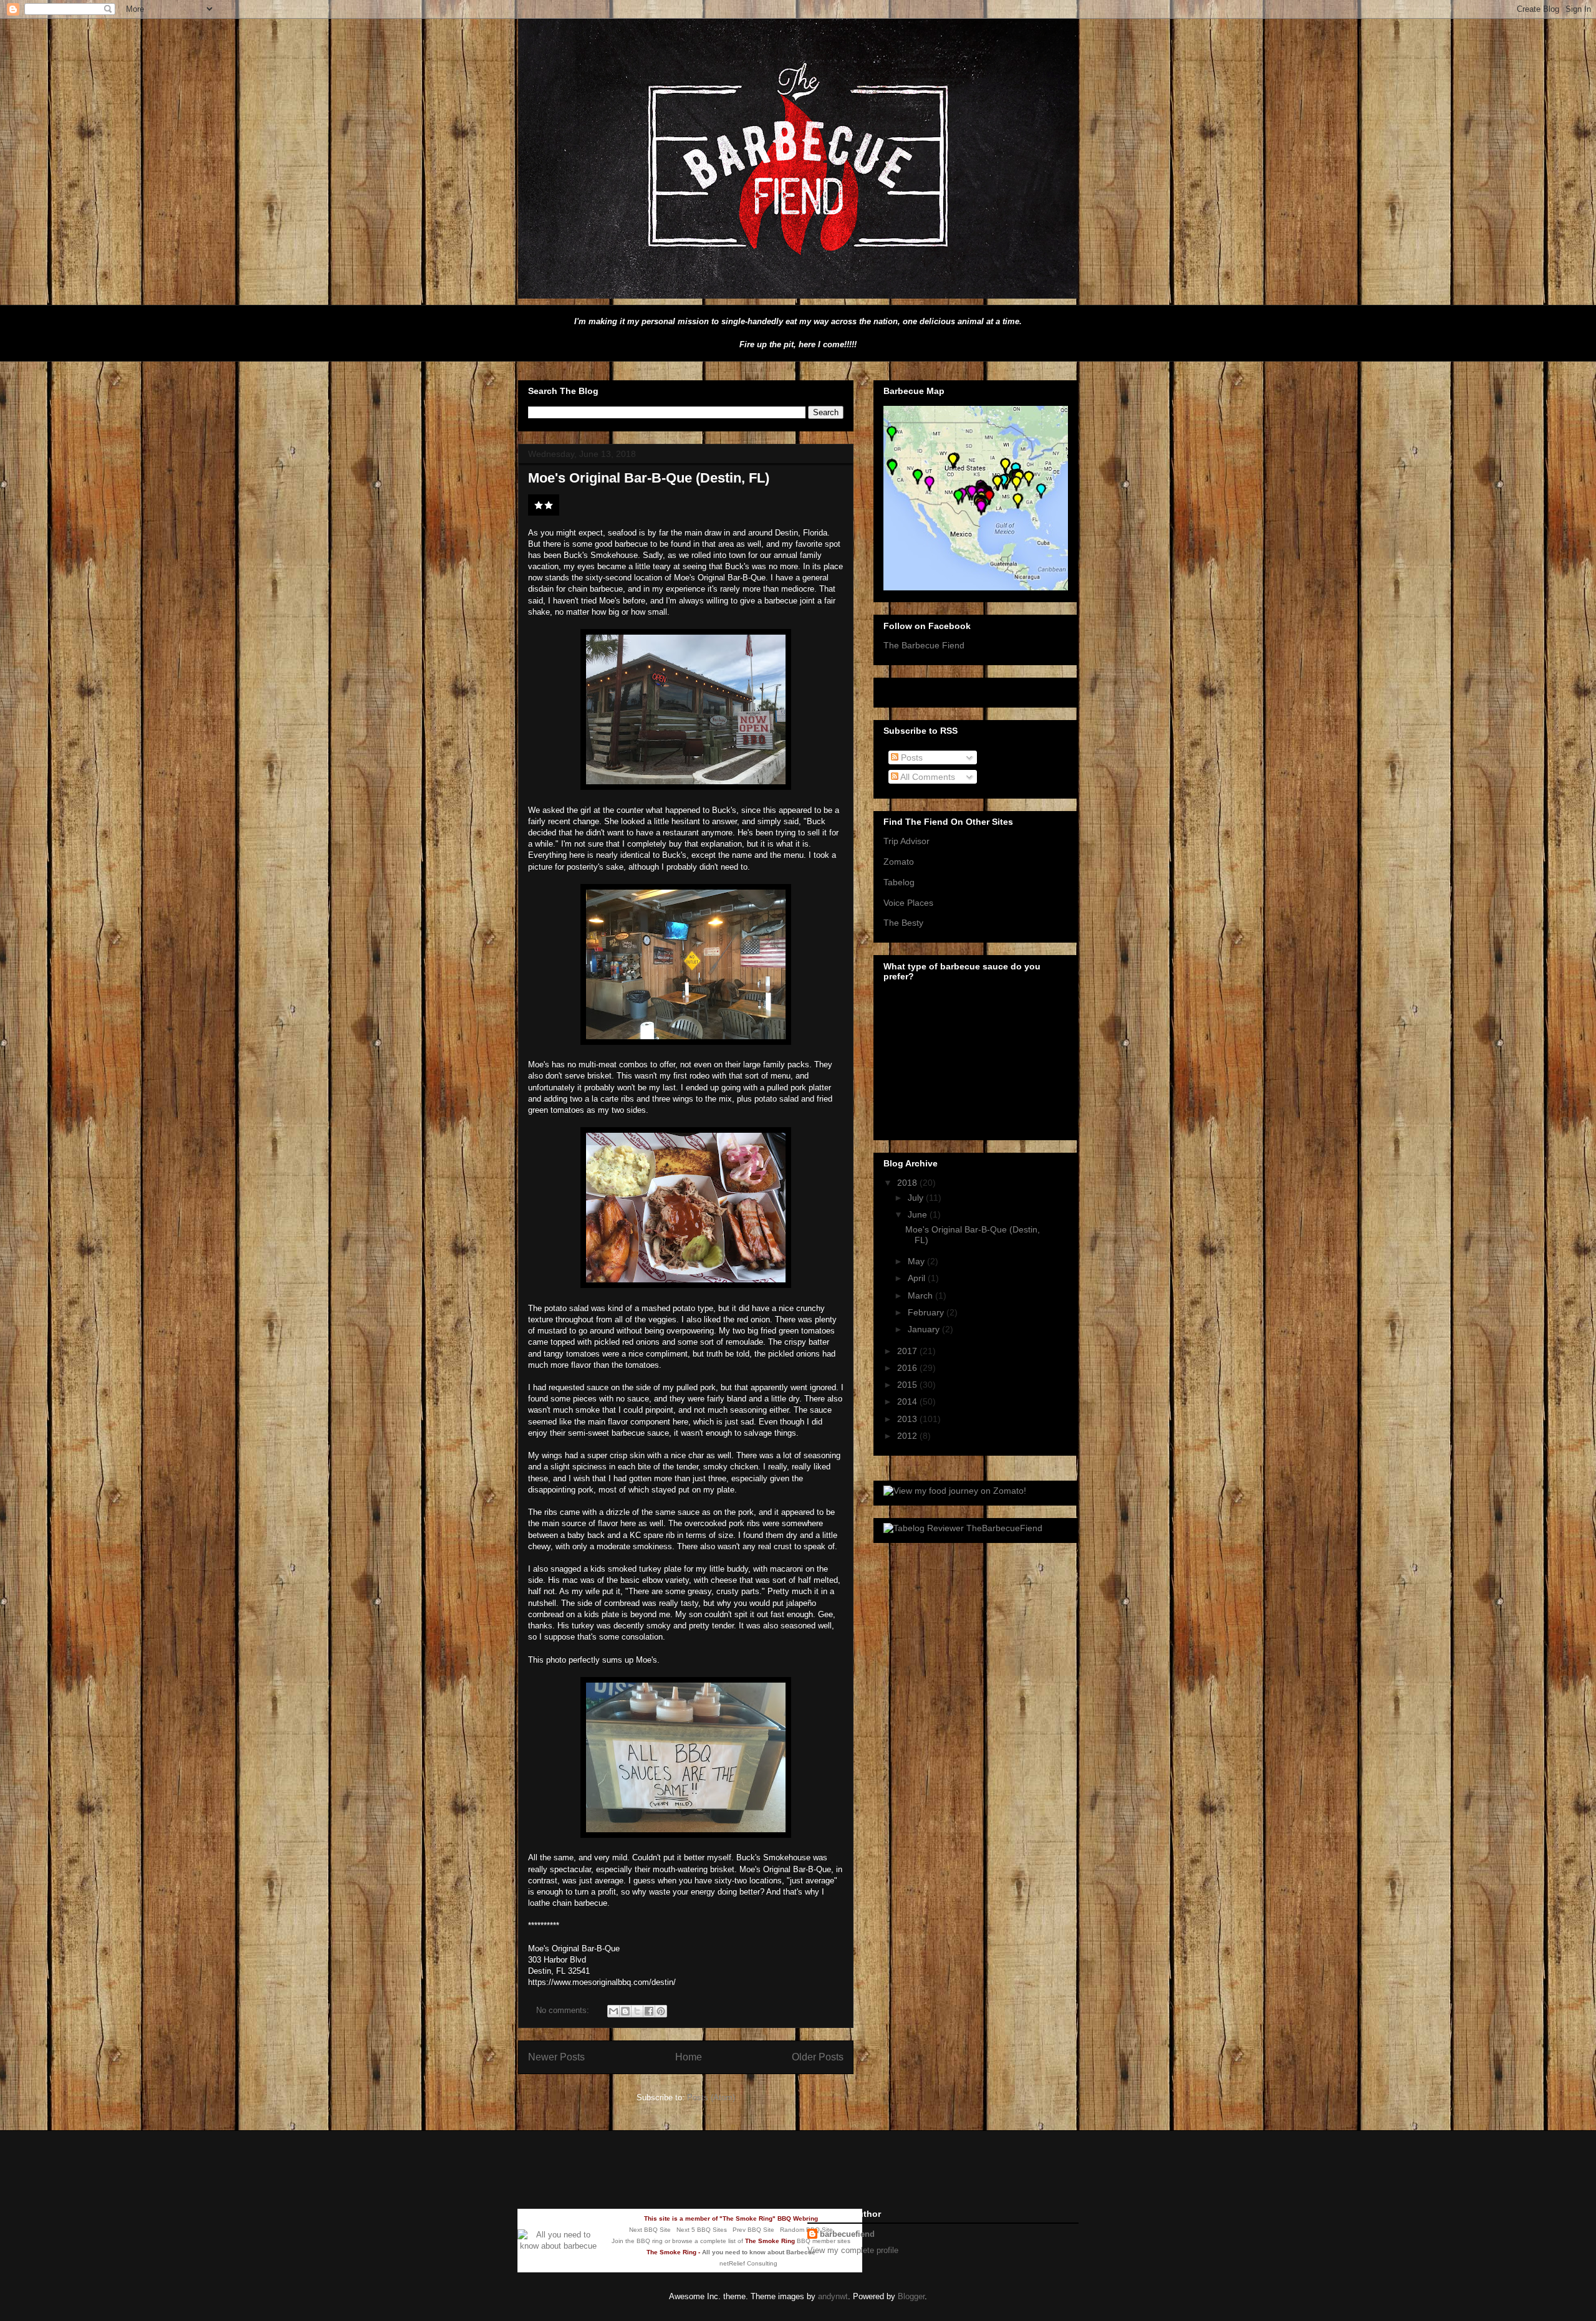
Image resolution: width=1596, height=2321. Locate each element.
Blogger (911, 2296)
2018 (908, 1183)
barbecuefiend (847, 2234)
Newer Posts (556, 2057)
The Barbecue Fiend (924, 645)
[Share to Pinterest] (661, 2011)
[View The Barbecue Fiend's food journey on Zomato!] (955, 1491)
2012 (908, 1436)
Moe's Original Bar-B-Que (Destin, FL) (649, 478)
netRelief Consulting (748, 2263)
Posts (911, 757)
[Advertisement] (663, 2168)
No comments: (564, 2010)
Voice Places (908, 903)
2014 (908, 1401)
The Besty (903, 923)
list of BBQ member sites (789, 2241)
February (927, 1312)
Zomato (899, 862)
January (925, 1329)
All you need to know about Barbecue (759, 2252)
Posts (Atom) (711, 2098)
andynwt (833, 2296)
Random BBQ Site (806, 2230)
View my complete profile (853, 2250)
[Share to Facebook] (649, 2011)
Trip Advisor (906, 841)
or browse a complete (695, 2241)
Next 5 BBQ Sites (702, 2230)
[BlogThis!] (625, 2011)
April (918, 1278)
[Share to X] (637, 2011)
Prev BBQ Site (753, 2230)
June (919, 1214)
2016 (908, 1368)
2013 (908, 1419)
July (917, 1198)
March (921, 1295)
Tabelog (899, 882)
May (917, 1261)
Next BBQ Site (650, 2230)
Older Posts (818, 2057)
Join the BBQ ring (637, 2241)
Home (689, 2057)
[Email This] (613, 2011)
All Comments (927, 777)
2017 (908, 1351)
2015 (908, 1385)
